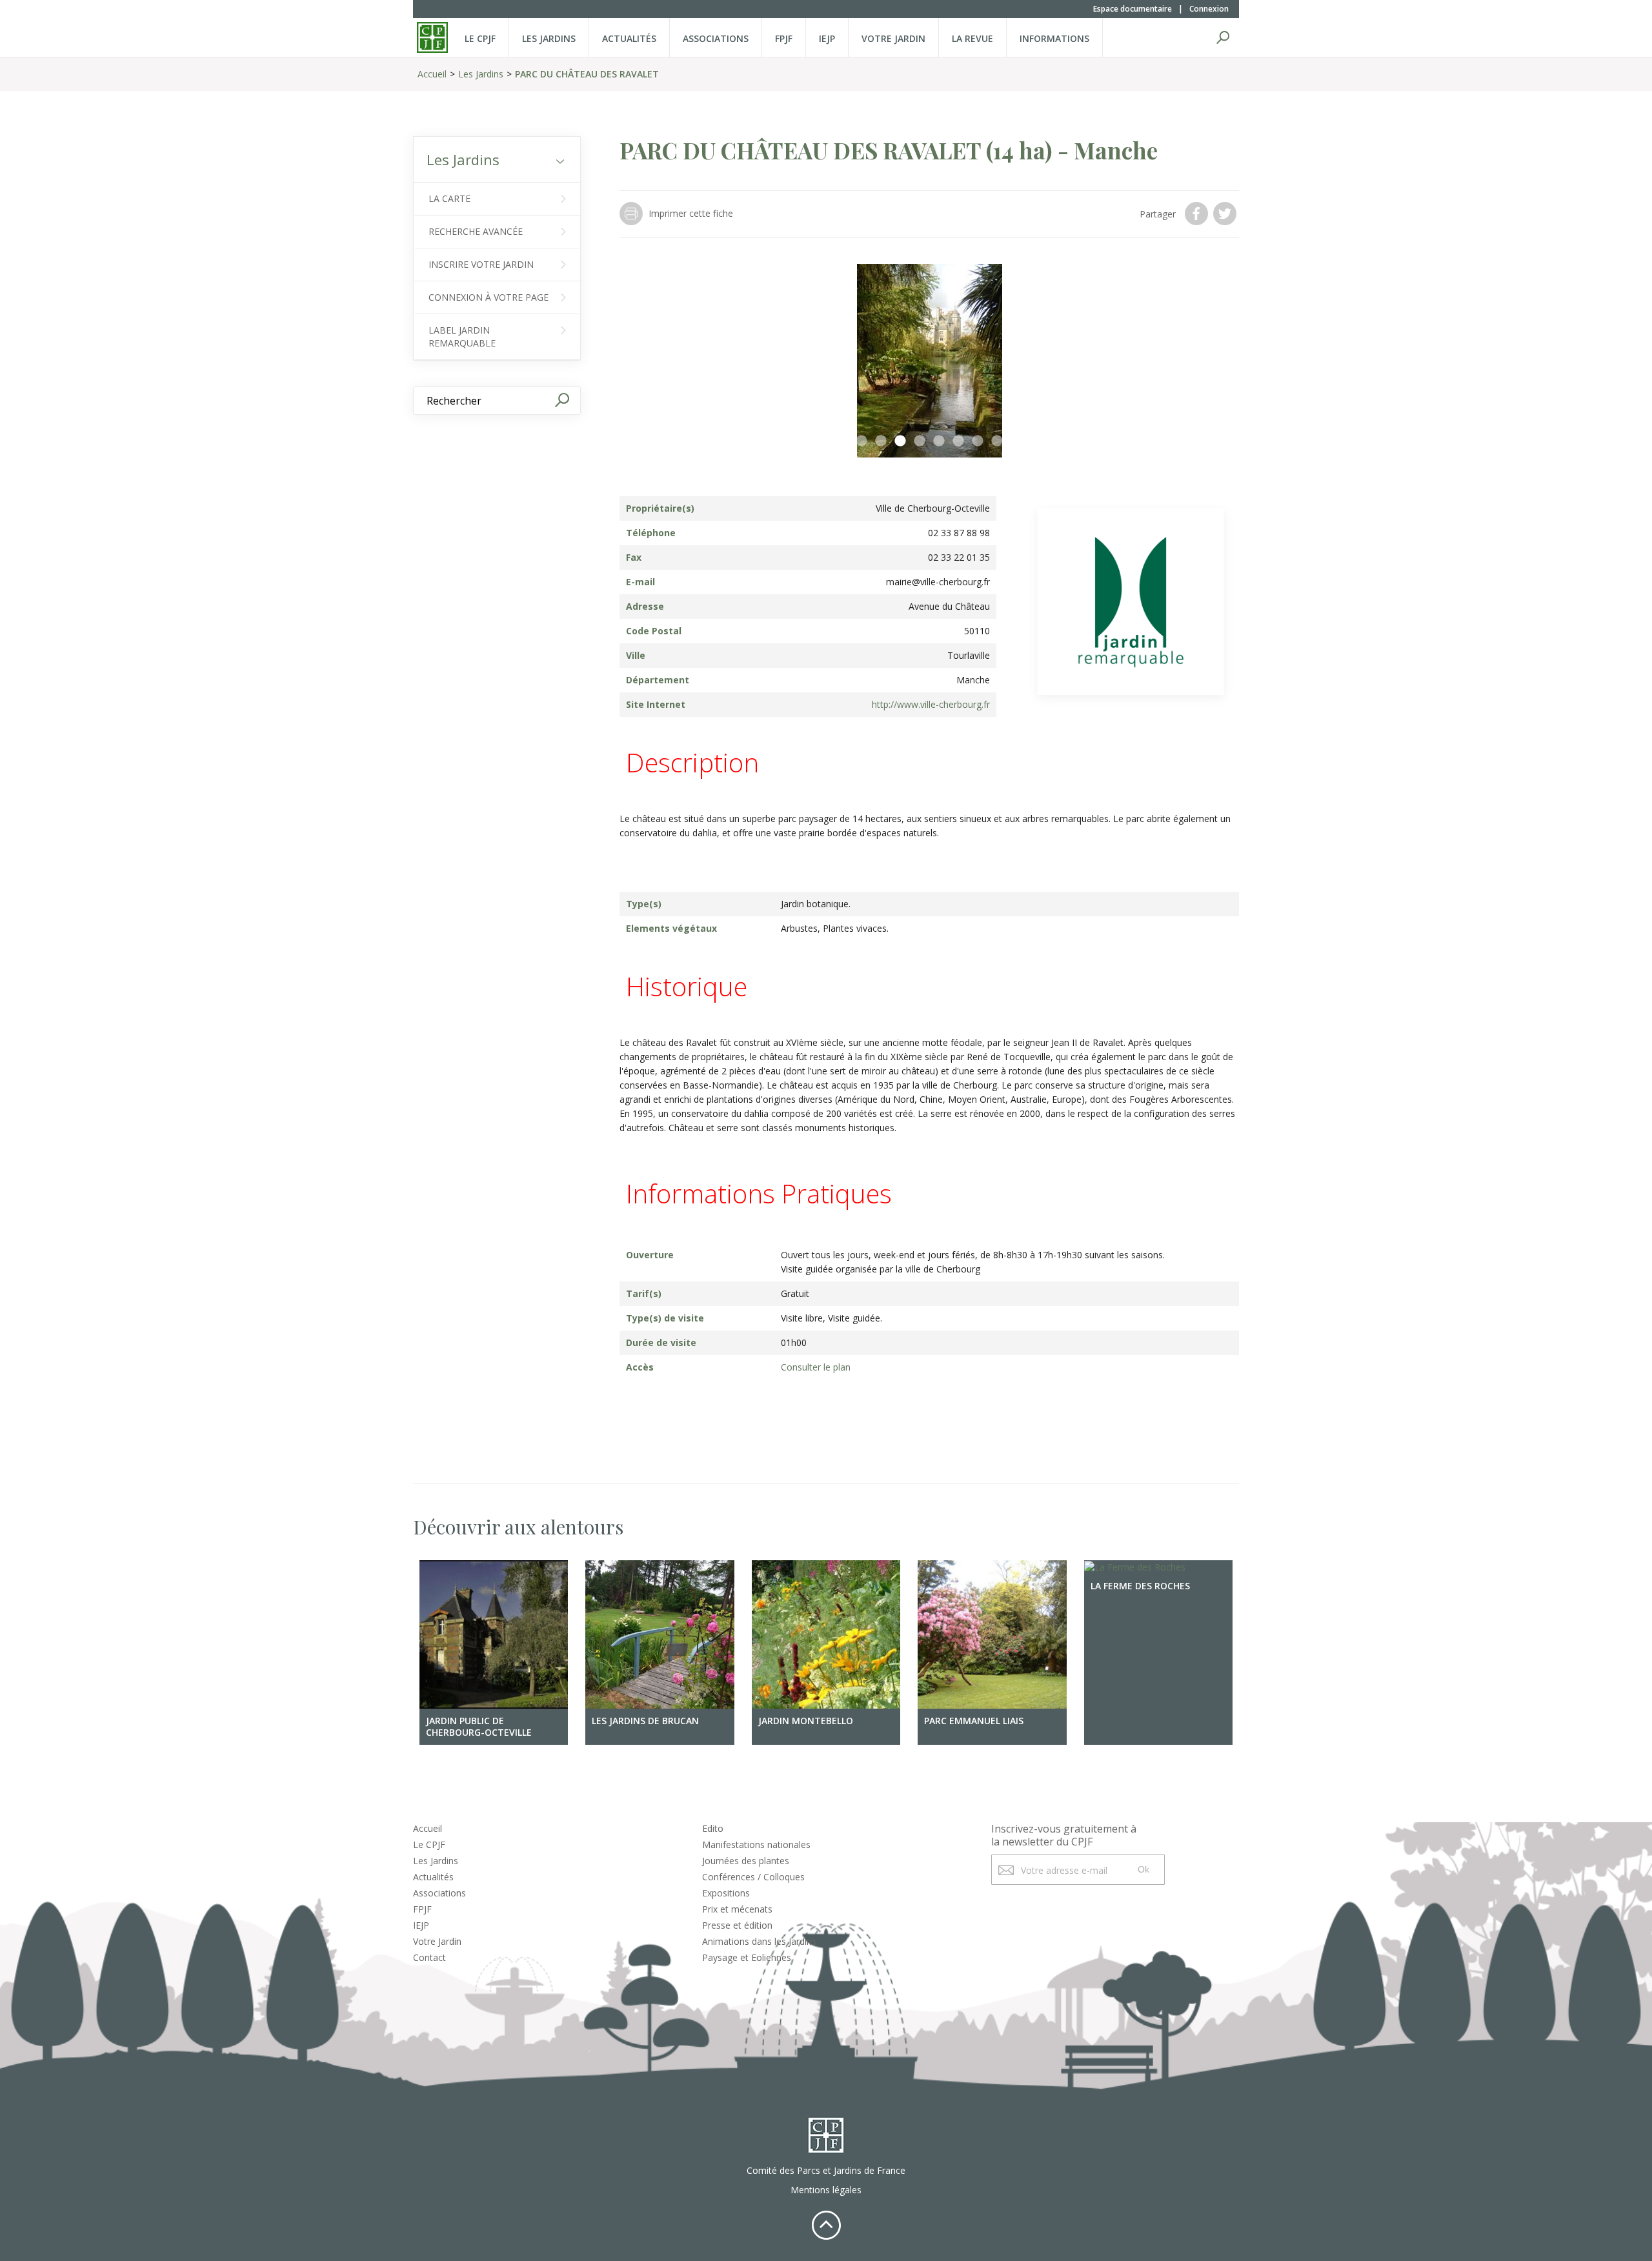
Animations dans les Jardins (759, 1941)
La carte (449, 198)
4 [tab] (920, 441)
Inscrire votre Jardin (481, 264)
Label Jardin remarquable (462, 337)
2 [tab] (881, 441)
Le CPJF (480, 38)
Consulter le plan (816, 1367)
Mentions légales (826, 2190)
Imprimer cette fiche (691, 213)
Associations (716, 38)
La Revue (972, 38)
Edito (713, 1828)
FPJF (784, 38)
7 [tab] (978, 441)
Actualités (629, 38)
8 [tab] (997, 441)
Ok (1143, 1869)
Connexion (1209, 9)
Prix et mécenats (737, 1909)
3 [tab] (900, 441)
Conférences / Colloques (753, 1877)
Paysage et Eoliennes (747, 1957)
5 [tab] (939, 441)
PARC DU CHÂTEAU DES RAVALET (587, 74)
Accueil (432, 74)
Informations (1054, 38)
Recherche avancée (476, 231)
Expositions (726, 1893)
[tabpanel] (929, 361)
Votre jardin (893, 38)
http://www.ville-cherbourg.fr (931, 704)
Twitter (1226, 214)
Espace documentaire (1133, 9)
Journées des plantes (746, 1861)
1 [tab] (861, 441)
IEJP (827, 38)
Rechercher (1223, 37)
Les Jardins (549, 38)
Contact (429, 1957)
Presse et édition (737, 1925)
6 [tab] (958, 441)
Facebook (1198, 214)
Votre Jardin (437, 1941)
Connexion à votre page (489, 297)
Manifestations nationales (756, 1844)
